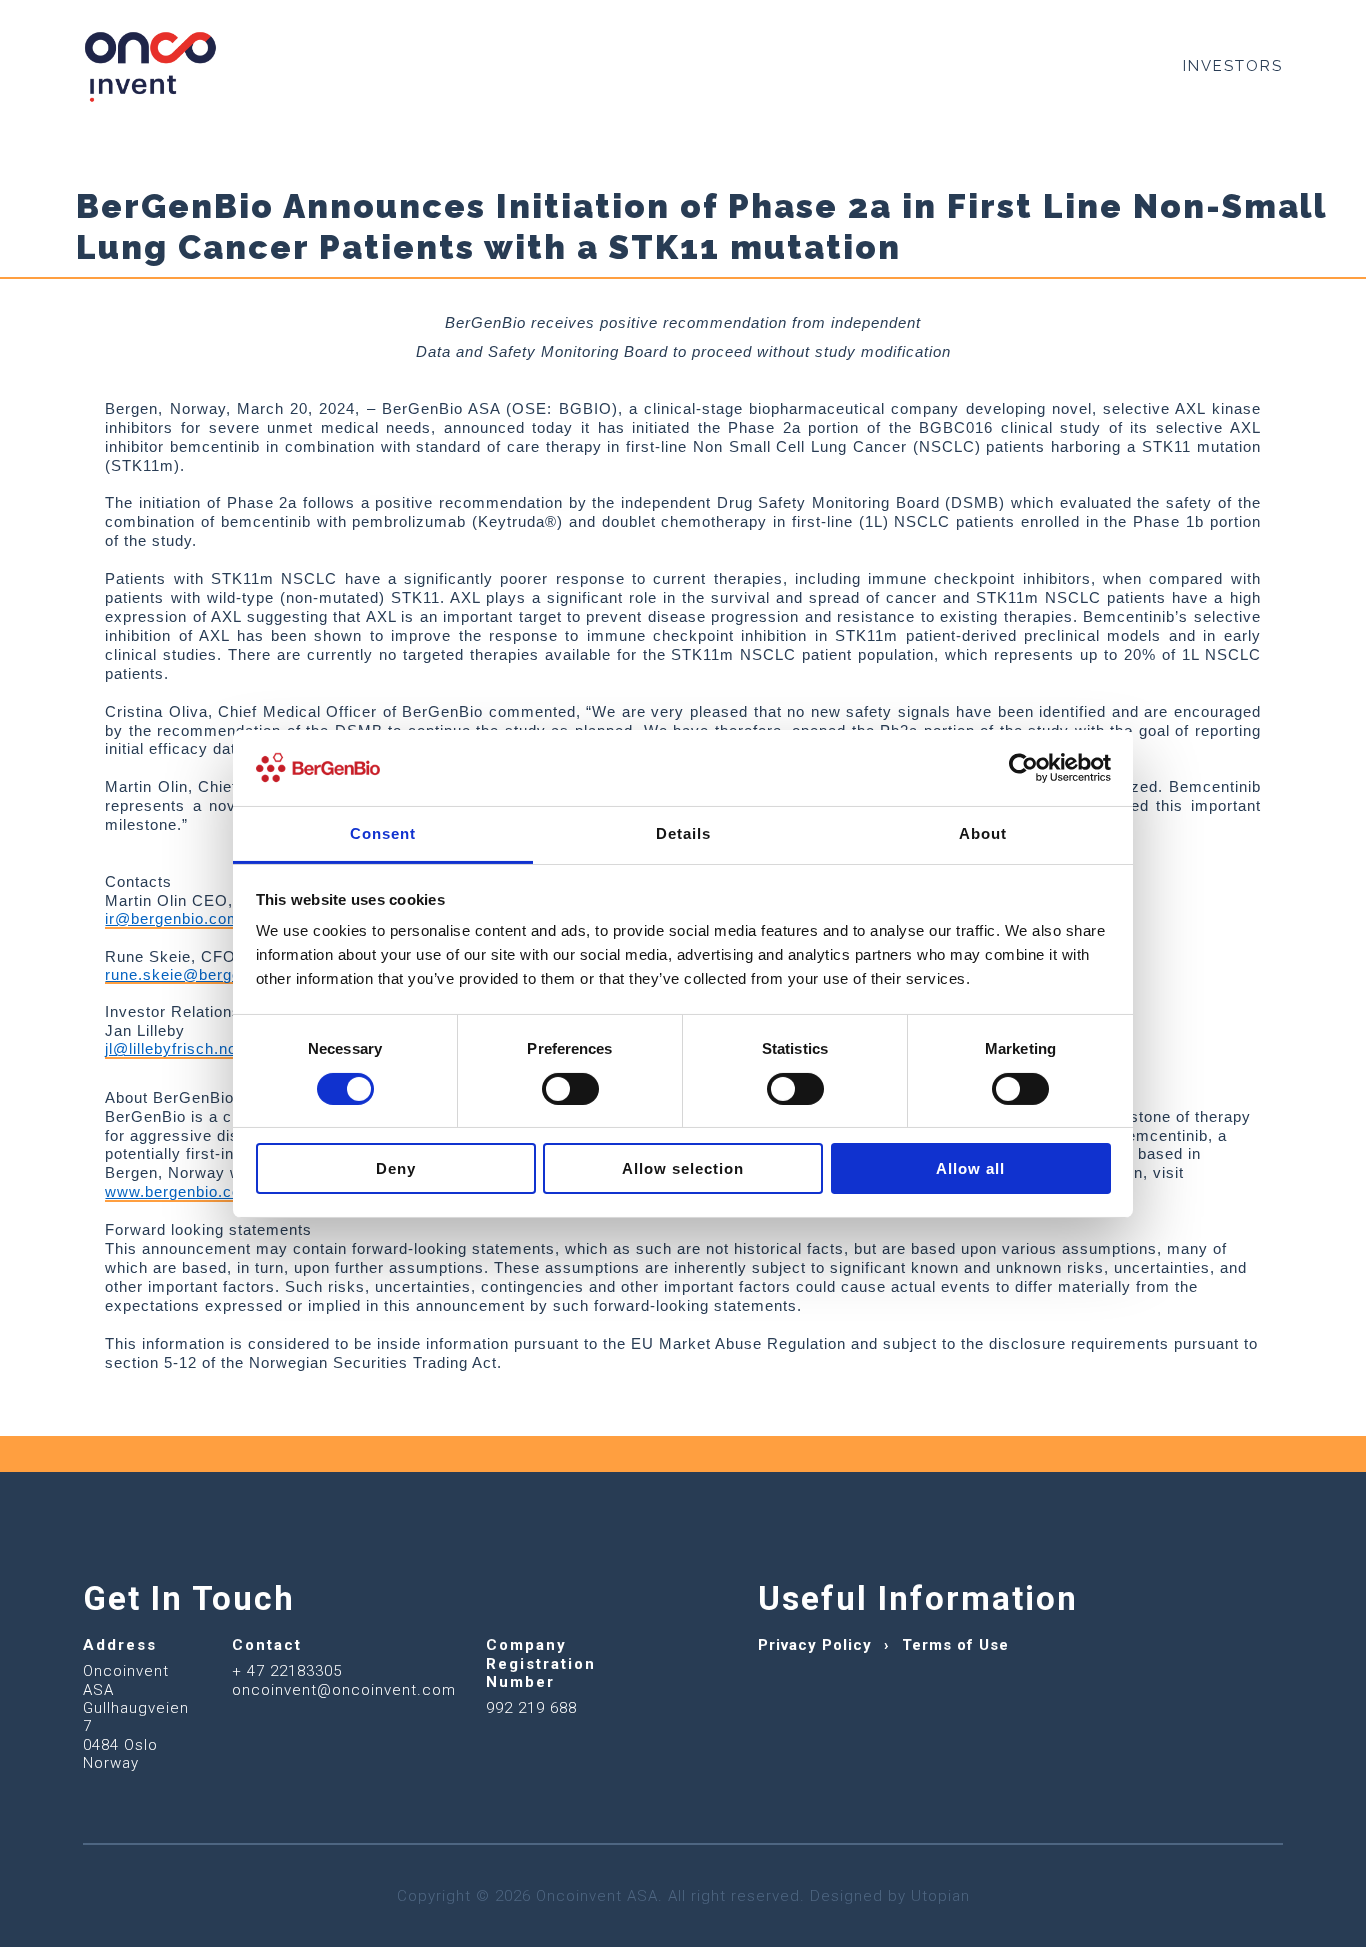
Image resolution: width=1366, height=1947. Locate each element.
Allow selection (683, 1168)
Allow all (970, 1168)
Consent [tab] (383, 833)
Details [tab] (683, 833)
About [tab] (983, 833)
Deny (396, 1168)
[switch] (570, 1089)
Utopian (940, 1896)
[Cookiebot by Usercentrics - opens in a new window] (1023, 768)
